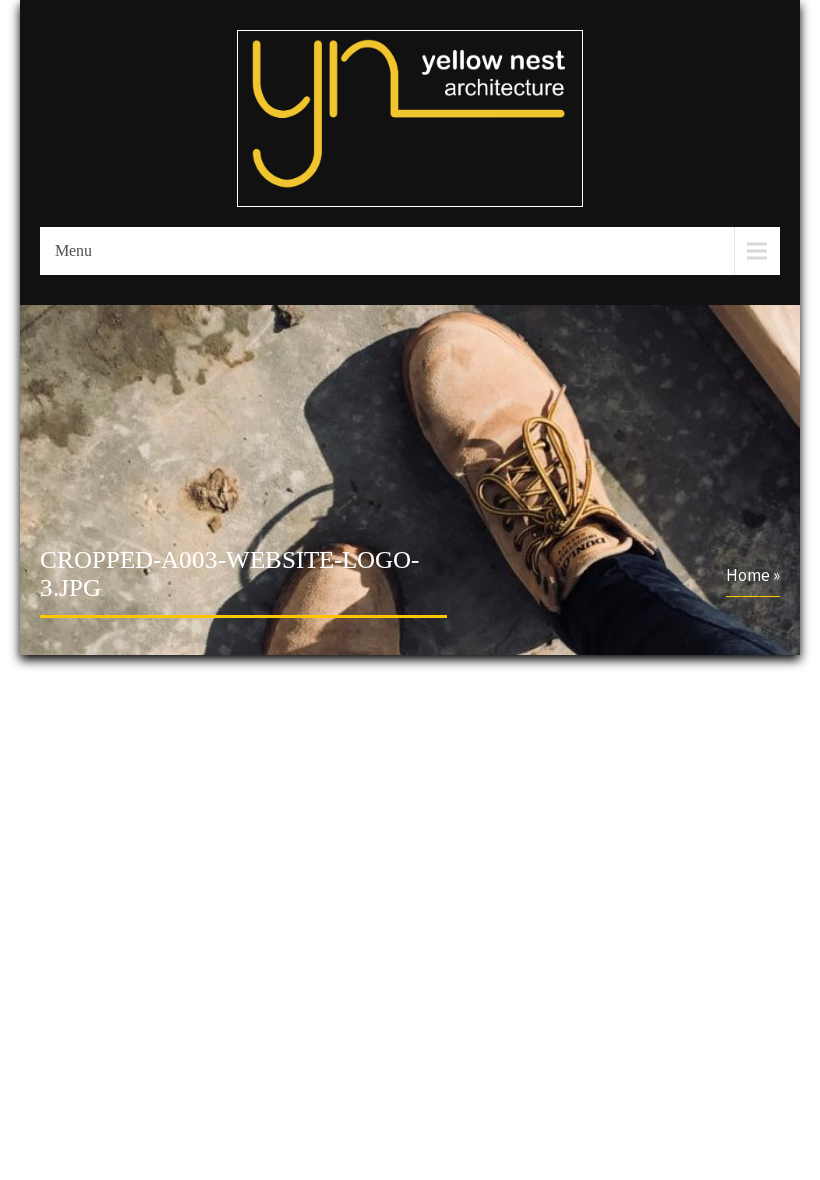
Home (748, 575)
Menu (73, 250)
